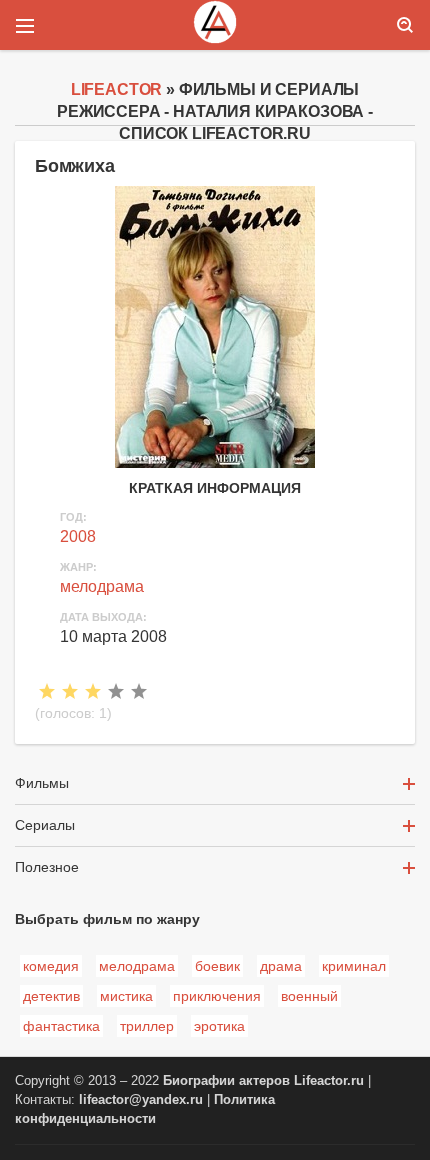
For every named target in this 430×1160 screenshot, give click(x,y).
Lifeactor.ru (329, 1081)
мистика (126, 996)
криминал (354, 966)
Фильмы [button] (42, 783)
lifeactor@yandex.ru (141, 1100)
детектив (51, 996)
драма (281, 966)
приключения (217, 996)
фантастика (61, 1026)
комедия (51, 966)
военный (309, 996)
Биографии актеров (226, 1081)
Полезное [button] (47, 867)
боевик (217, 966)
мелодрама (102, 586)
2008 (78, 536)
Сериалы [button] (45, 825)
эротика (219, 1026)
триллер (147, 1026)
